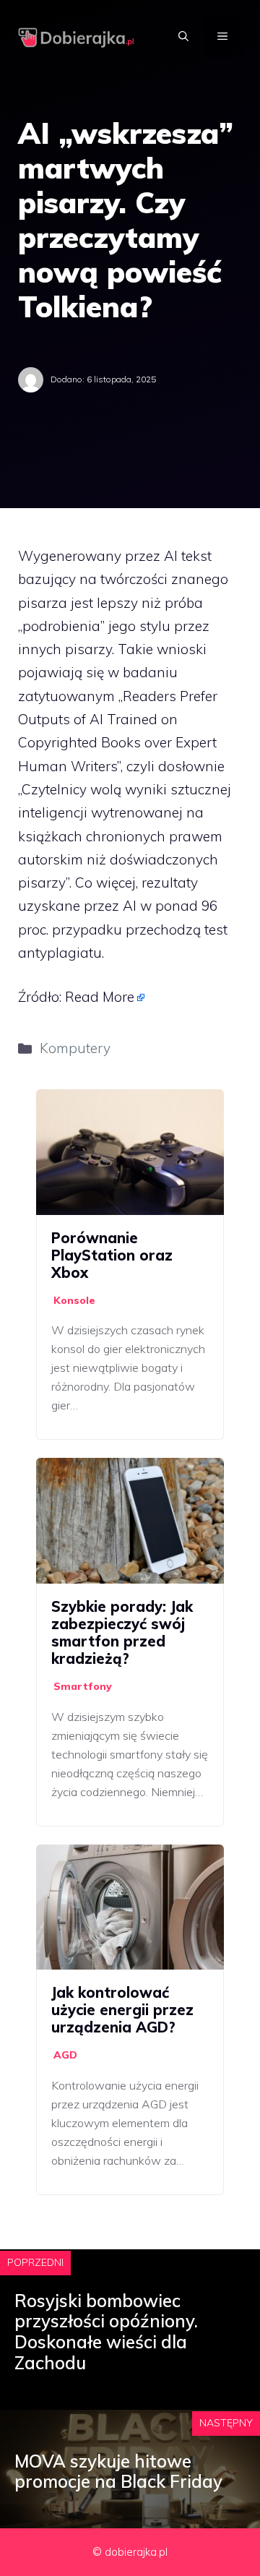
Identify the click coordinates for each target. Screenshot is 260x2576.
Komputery (75, 1048)
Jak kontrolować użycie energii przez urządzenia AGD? (122, 2010)
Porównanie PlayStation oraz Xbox (112, 1255)
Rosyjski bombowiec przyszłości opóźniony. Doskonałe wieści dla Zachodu (106, 2332)
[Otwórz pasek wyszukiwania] (183, 36)
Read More (100, 997)
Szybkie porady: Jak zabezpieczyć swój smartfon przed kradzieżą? (122, 1632)
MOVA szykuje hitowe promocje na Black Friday (118, 2472)
